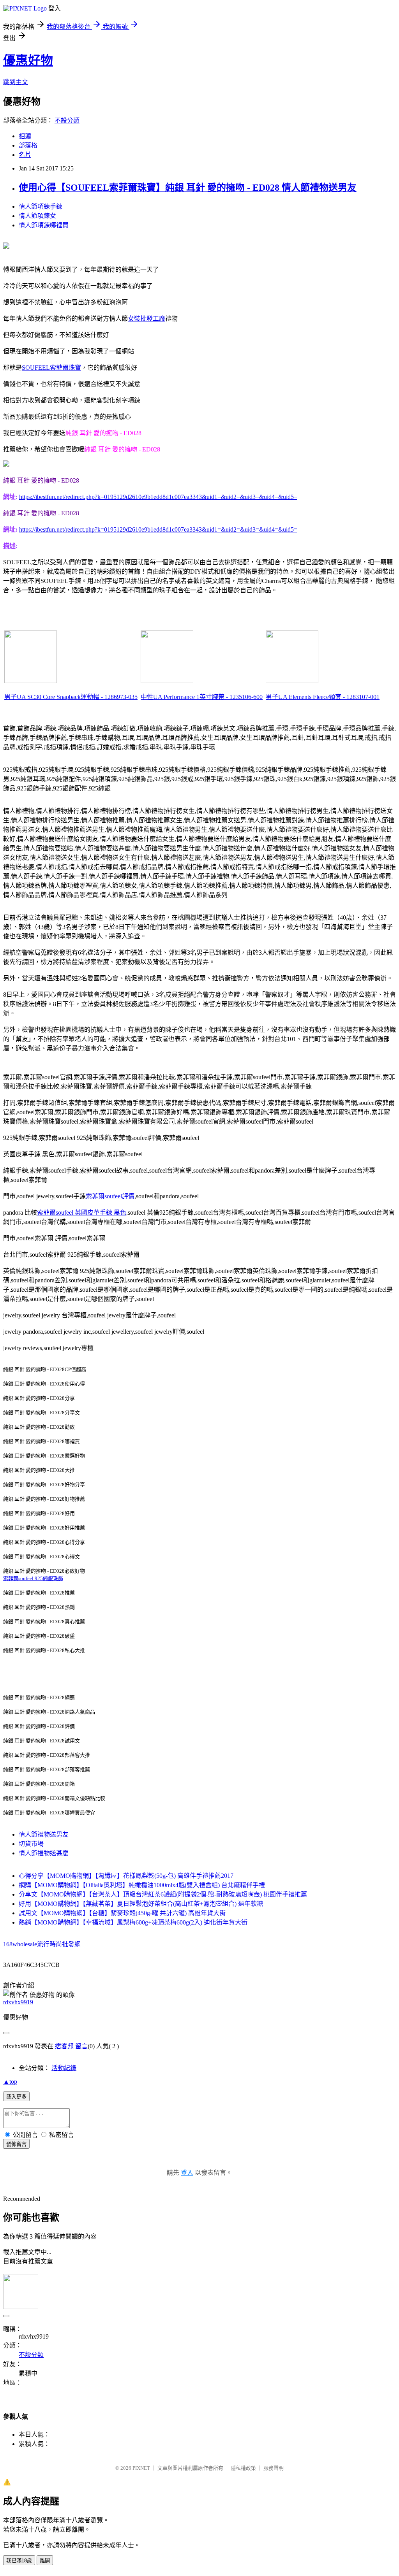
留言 (81, 2046)
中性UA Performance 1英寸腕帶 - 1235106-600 (202, 697)
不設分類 (67, 120)
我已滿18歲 (19, 2561)
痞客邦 (64, 2046)
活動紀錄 (64, 2068)
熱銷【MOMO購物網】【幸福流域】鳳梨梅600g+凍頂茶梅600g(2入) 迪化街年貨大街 (133, 1922)
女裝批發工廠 (147, 319)
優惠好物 (28, 60)
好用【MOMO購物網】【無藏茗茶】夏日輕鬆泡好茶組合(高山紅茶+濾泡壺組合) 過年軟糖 (141, 1904)
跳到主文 (16, 82)
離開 (45, 2561)
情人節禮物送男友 (44, 1834)
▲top (10, 2082)
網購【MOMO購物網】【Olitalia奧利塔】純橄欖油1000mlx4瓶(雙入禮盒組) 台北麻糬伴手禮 (142, 1885)
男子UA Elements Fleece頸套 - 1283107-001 (323, 697)
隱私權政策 (243, 2468)
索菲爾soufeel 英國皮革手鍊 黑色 (82, 1212)
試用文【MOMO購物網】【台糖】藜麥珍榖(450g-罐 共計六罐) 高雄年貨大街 (122, 1913)
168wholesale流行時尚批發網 (42, 1944)
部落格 (28, 145)
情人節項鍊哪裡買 (44, 225)
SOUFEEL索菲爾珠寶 (51, 368)
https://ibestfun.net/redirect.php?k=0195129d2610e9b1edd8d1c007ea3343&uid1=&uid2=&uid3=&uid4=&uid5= (158, 497)
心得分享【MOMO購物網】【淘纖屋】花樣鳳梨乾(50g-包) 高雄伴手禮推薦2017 (126, 1876)
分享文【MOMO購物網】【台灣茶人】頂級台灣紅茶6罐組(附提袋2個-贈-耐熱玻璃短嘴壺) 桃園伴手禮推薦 (163, 1894)
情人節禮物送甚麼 (44, 1853)
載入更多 (16, 2097)
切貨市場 (31, 1844)
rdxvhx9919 (18, 2002)
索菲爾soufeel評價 (110, 1196)
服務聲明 (274, 2468)
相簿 (25, 136)
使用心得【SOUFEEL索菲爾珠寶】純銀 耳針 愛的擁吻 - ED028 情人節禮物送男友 (188, 188)
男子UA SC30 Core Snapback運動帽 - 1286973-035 (71, 697)
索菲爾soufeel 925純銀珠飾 (33, 1578)
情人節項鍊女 (37, 216)
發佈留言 (16, 2144)
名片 (25, 155)
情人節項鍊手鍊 (41, 206)
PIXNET (141, 2468)
